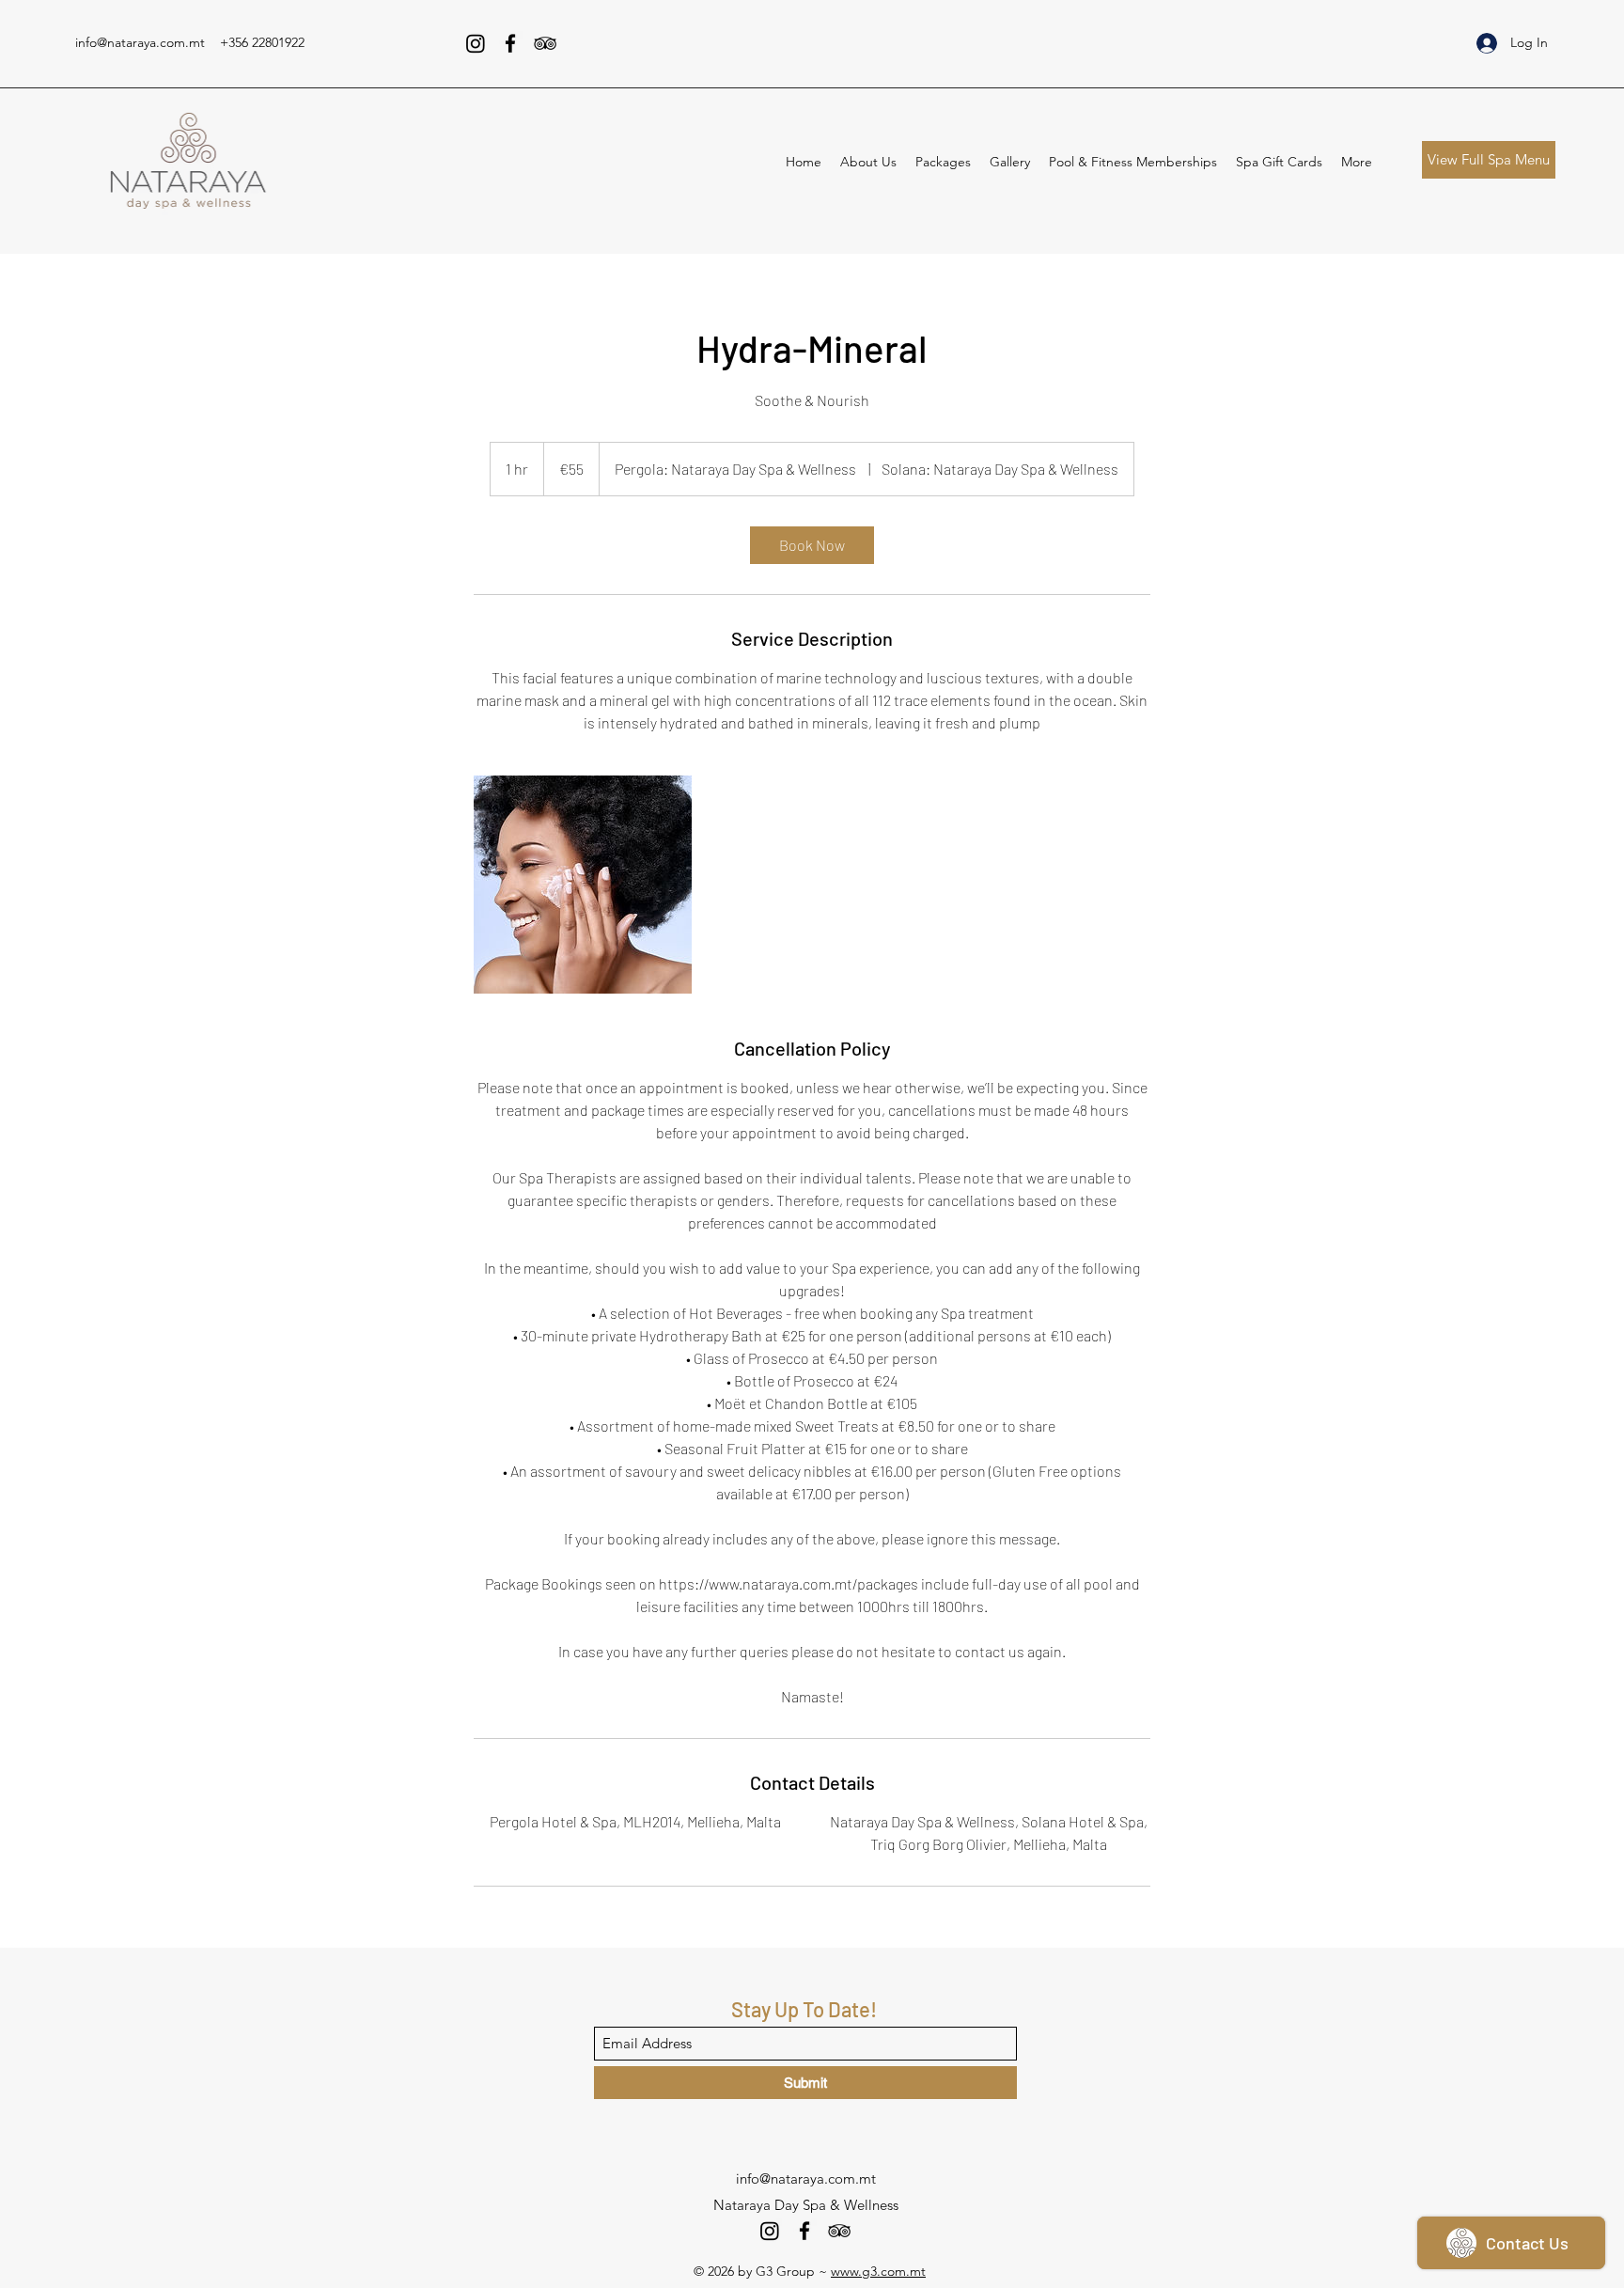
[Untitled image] (583, 885)
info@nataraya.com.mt (140, 42)
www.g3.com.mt (878, 2271)
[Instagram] (476, 43)
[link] (812, 545)
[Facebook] (510, 43)
